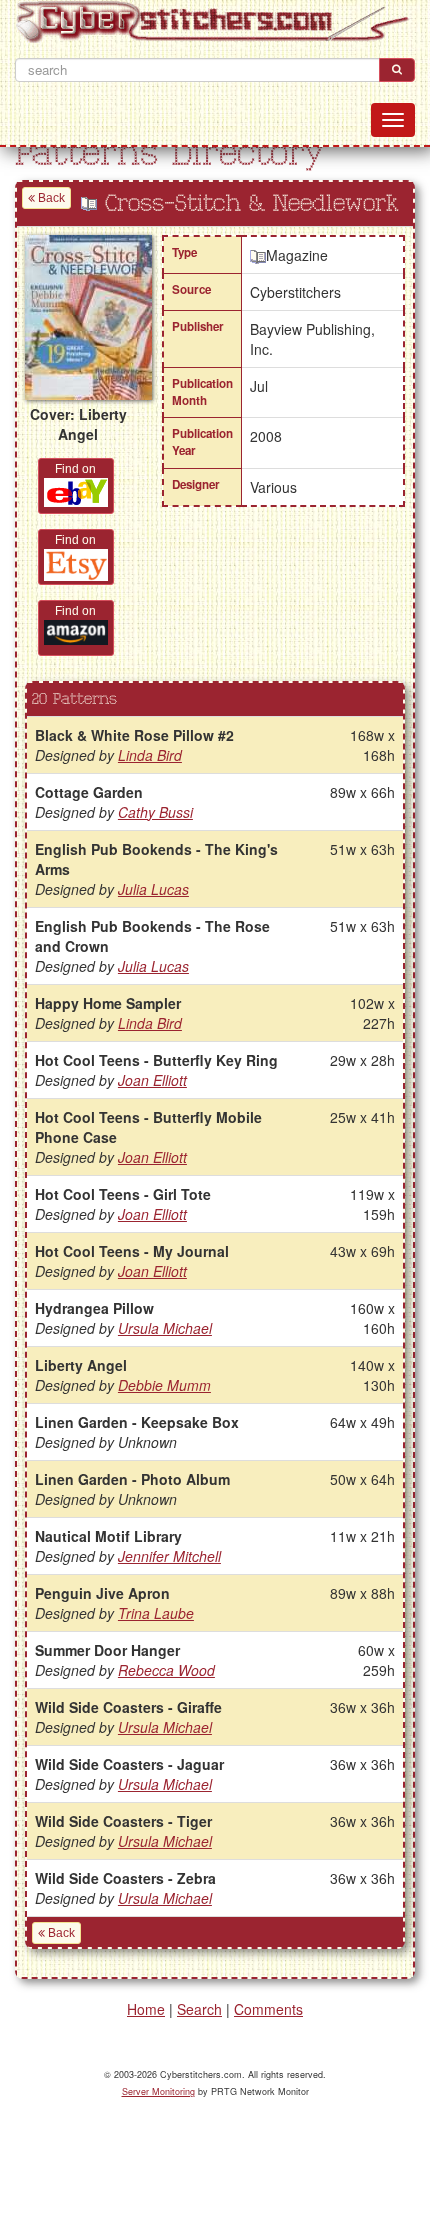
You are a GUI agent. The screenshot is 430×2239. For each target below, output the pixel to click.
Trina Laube (156, 1613)
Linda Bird (150, 755)
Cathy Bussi (155, 812)
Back (50, 198)
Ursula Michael (165, 1328)
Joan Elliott (152, 1080)
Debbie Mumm (164, 1385)
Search (199, 2009)
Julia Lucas (153, 889)
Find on (75, 469)
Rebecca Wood (166, 1670)
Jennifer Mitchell (169, 1556)
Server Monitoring (158, 2091)
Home (146, 2009)
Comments (268, 2009)
